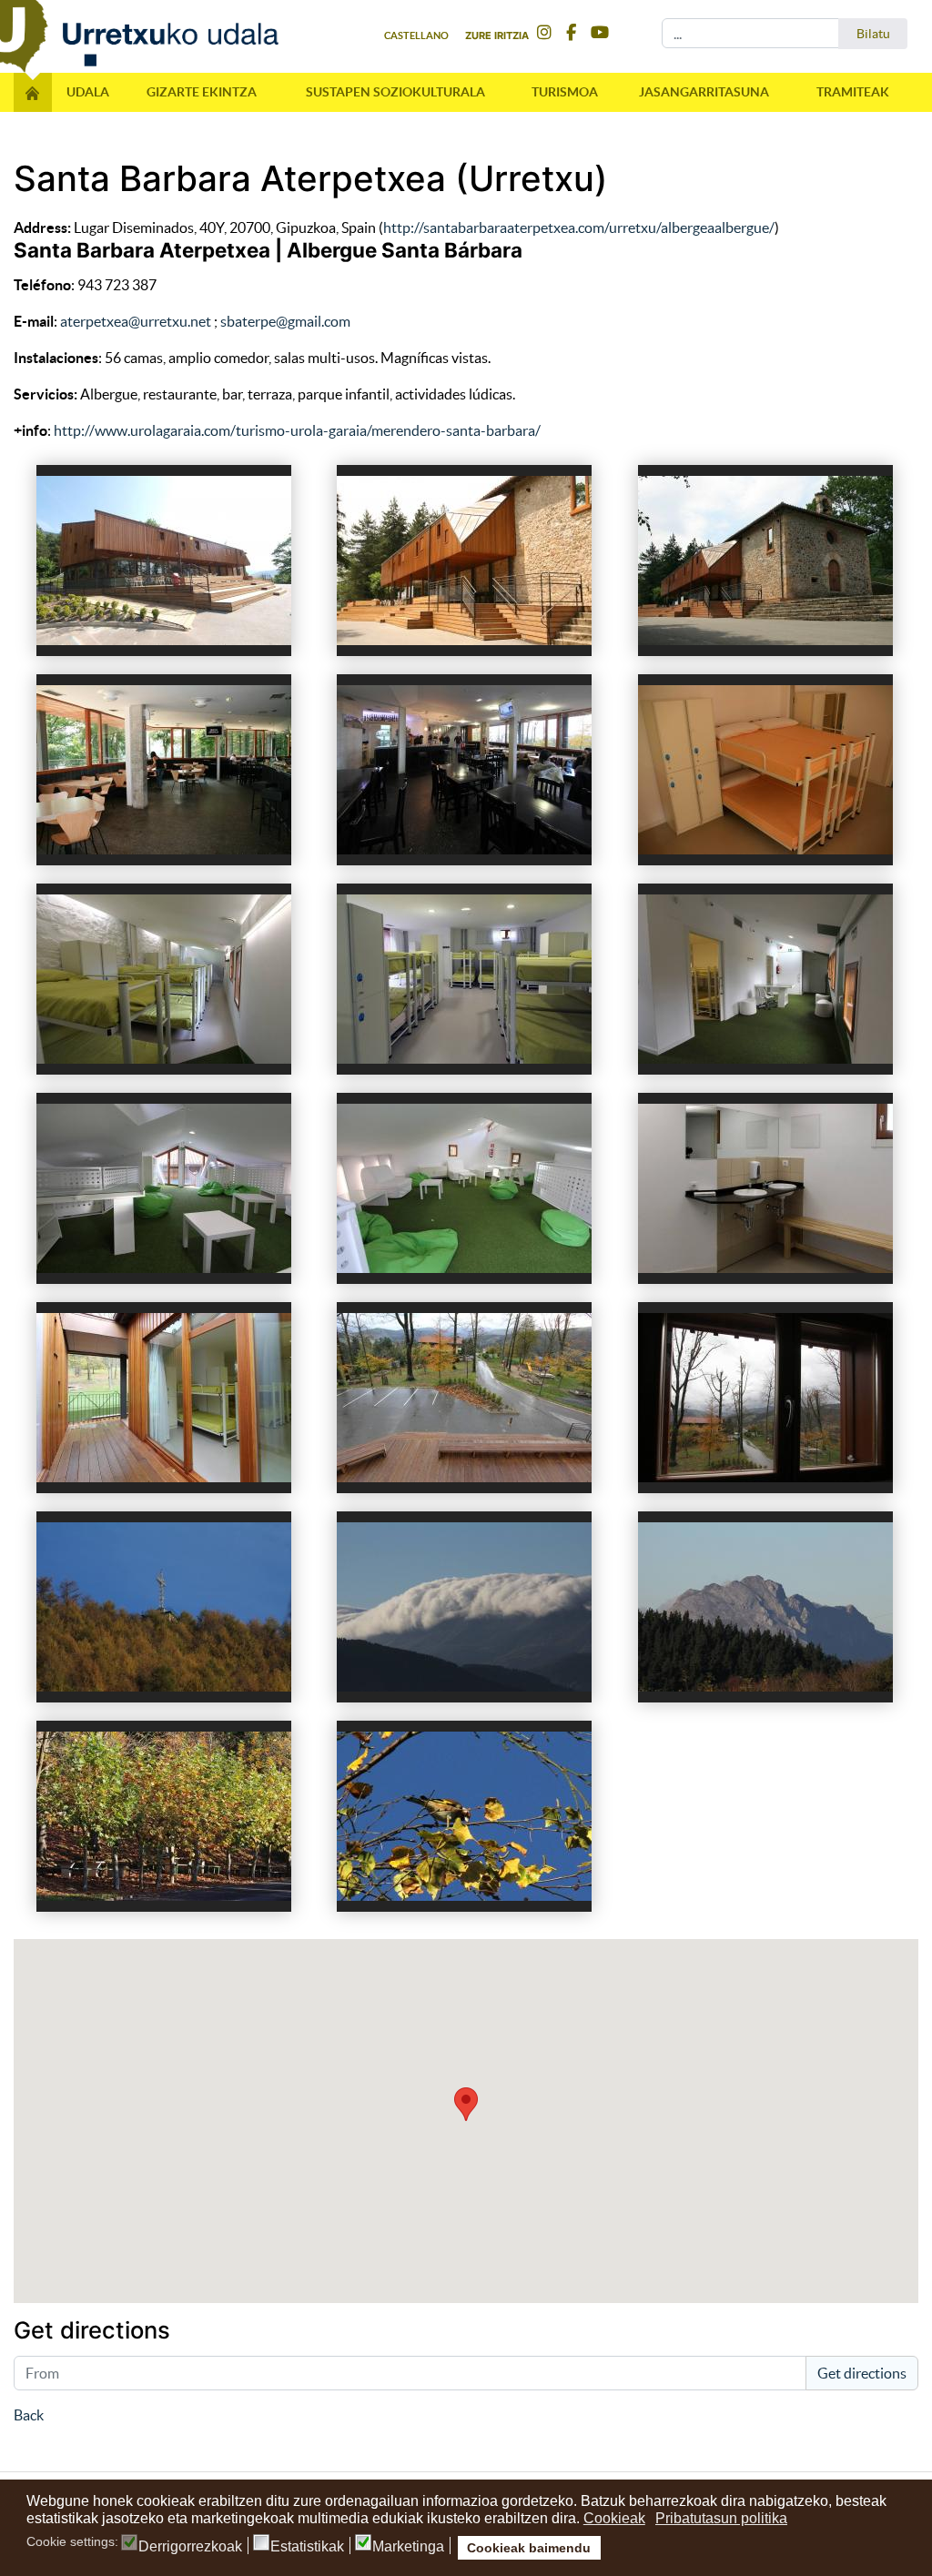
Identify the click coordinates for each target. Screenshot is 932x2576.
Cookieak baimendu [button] (529, 2548)
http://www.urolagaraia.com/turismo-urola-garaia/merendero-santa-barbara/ (297, 430)
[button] (466, 2104)
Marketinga (408, 2547)
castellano (416, 35)
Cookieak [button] (614, 2518)
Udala (88, 92)
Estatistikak (307, 2547)
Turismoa (565, 92)
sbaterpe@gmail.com (285, 321)
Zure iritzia (497, 35)
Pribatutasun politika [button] (721, 2518)
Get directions (862, 2373)
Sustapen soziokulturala (395, 92)
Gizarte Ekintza (202, 92)
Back (29, 2415)
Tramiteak (853, 92)
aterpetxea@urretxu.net (136, 321)
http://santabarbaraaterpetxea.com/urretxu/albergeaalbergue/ (579, 227)
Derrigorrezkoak (190, 2547)
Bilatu (873, 34)
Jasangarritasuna (704, 92)
